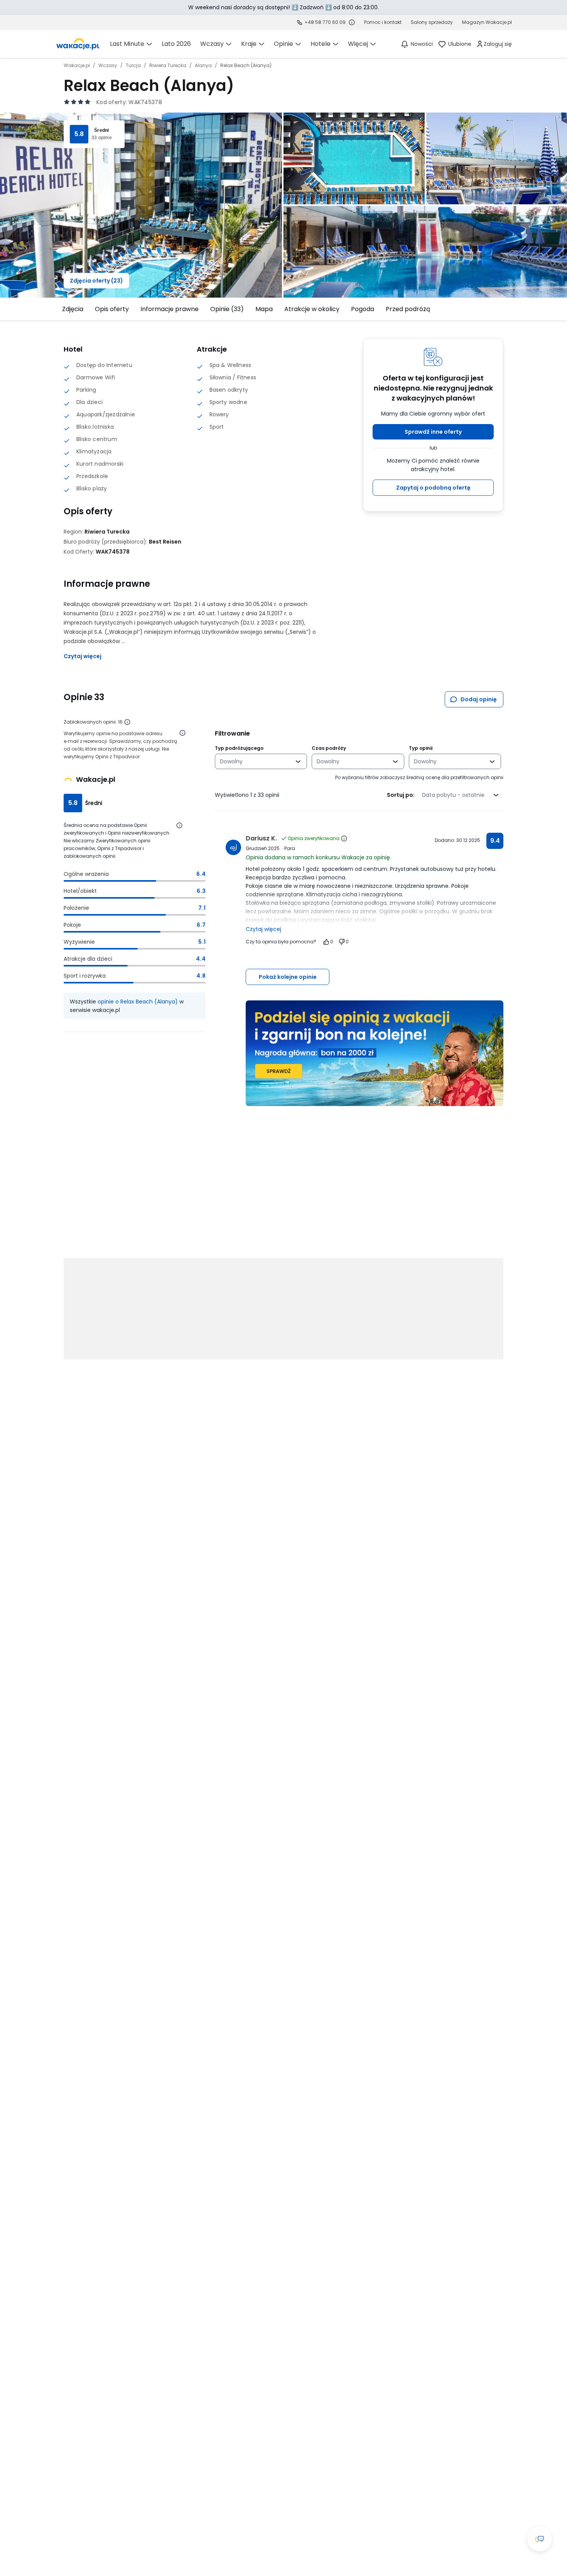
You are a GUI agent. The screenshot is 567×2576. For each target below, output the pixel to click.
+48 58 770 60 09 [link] (325, 22)
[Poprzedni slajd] (59, 309)
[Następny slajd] (508, 309)
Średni (101, 130)
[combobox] (256, 761)
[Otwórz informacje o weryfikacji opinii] (182, 733)
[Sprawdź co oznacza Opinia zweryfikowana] (344, 838)
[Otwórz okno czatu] (540, 2539)
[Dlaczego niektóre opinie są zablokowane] (127, 722)
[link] (78, 44)
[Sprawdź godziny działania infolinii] (352, 22)
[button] (433, 432)
